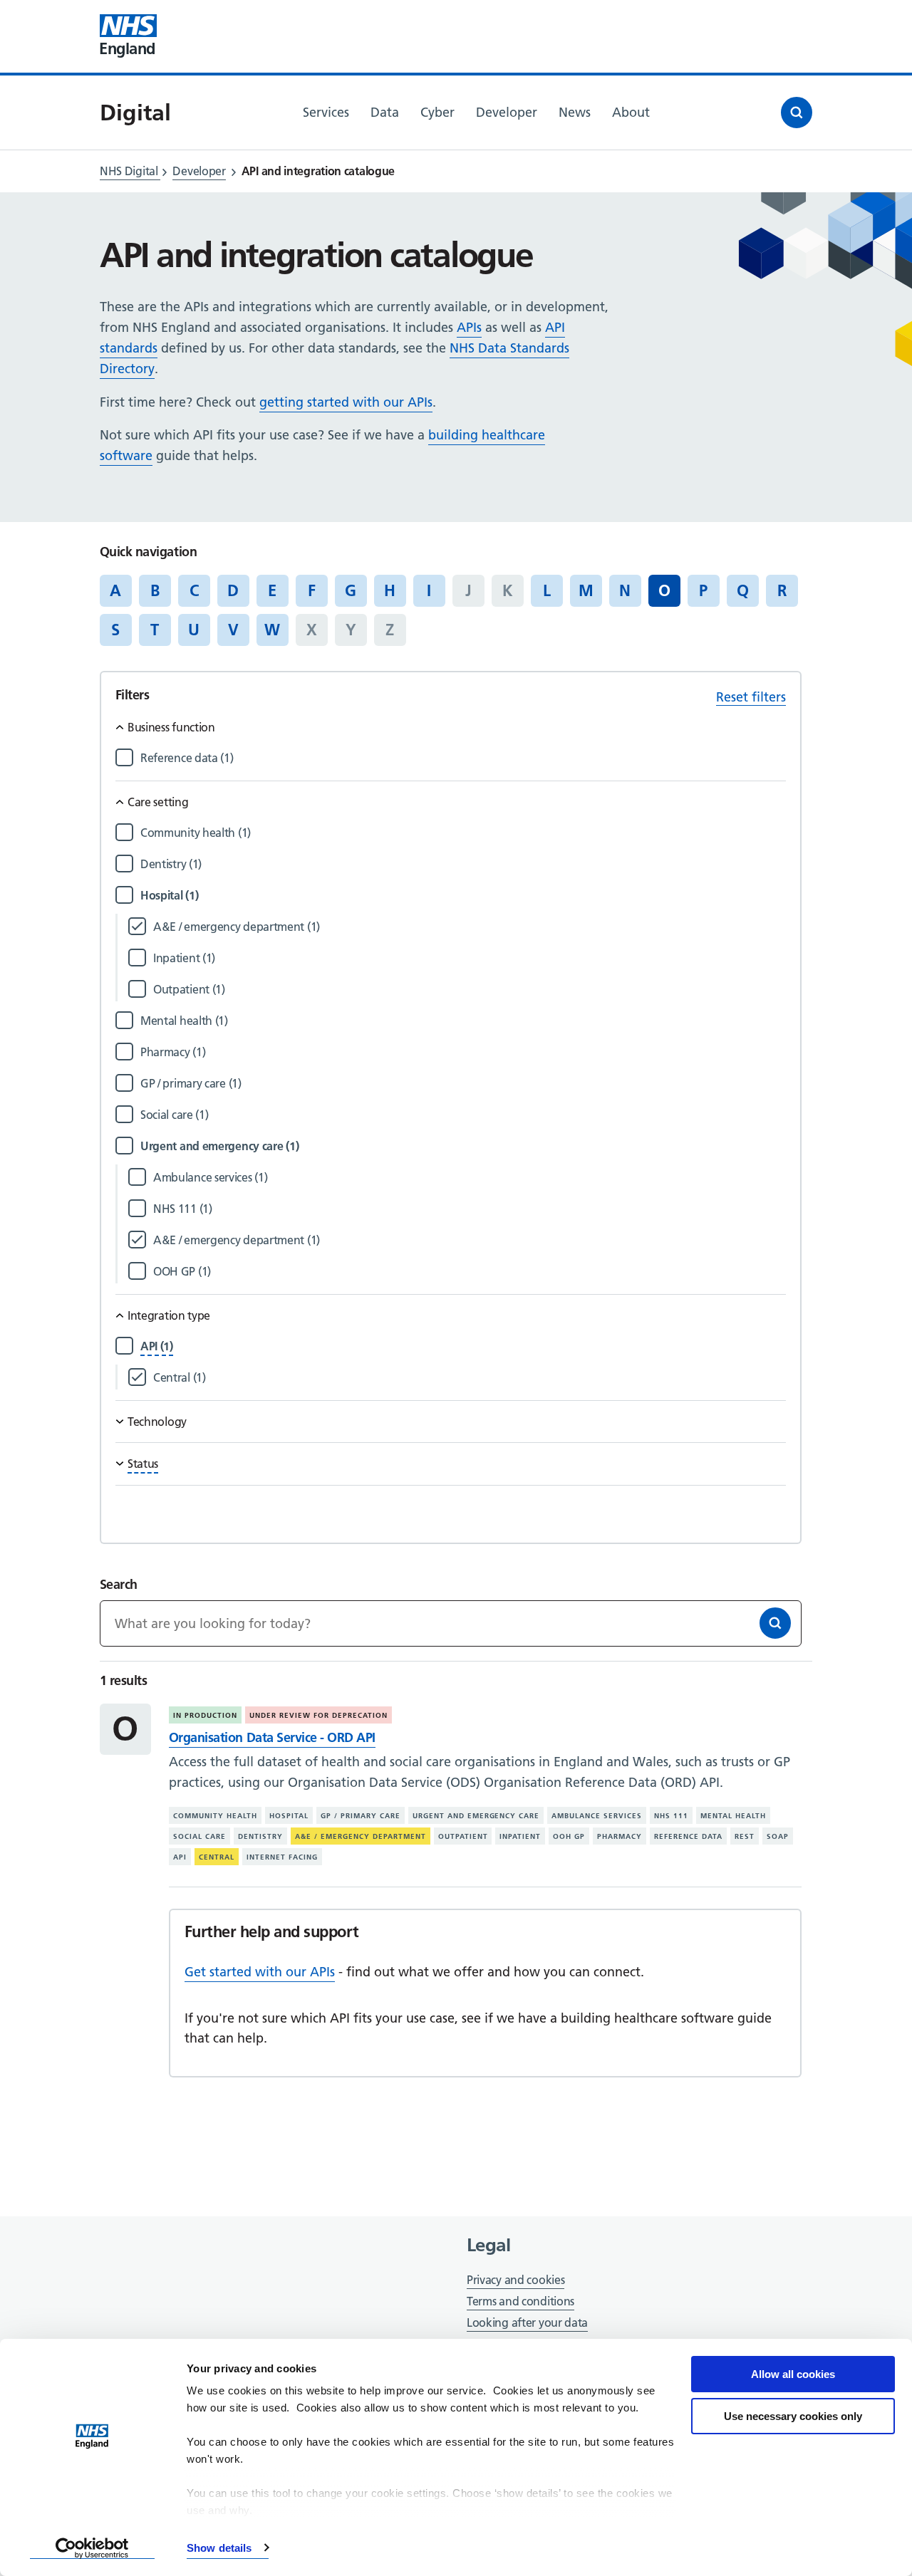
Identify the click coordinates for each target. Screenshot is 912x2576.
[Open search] (797, 113)
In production (205, 1715)
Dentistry (260, 1836)
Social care (199, 1836)
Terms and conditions (520, 2301)
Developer (199, 171)
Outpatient (463, 1836)
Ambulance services (597, 1816)
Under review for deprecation (318, 1715)
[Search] (775, 1623)
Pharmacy (620, 1836)
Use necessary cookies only (793, 2416)
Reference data (688, 1836)
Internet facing (282, 1857)
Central (217, 1857)
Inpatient (520, 1836)
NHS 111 (671, 1816)
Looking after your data (527, 2322)
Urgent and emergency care (476, 1816)
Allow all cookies (793, 2374)
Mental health (733, 1816)
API (180, 1857)
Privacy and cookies (515, 2280)
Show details (219, 2548)
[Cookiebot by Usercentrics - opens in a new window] (92, 2548)
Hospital (289, 1816)
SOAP (778, 1836)
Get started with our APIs (260, 1972)
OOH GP (569, 1836)
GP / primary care (361, 1816)
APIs (469, 327)
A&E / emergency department (361, 1836)
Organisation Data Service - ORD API (272, 1737)
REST (745, 1836)
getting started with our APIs (346, 402)
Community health (215, 1816)
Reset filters (751, 697)
